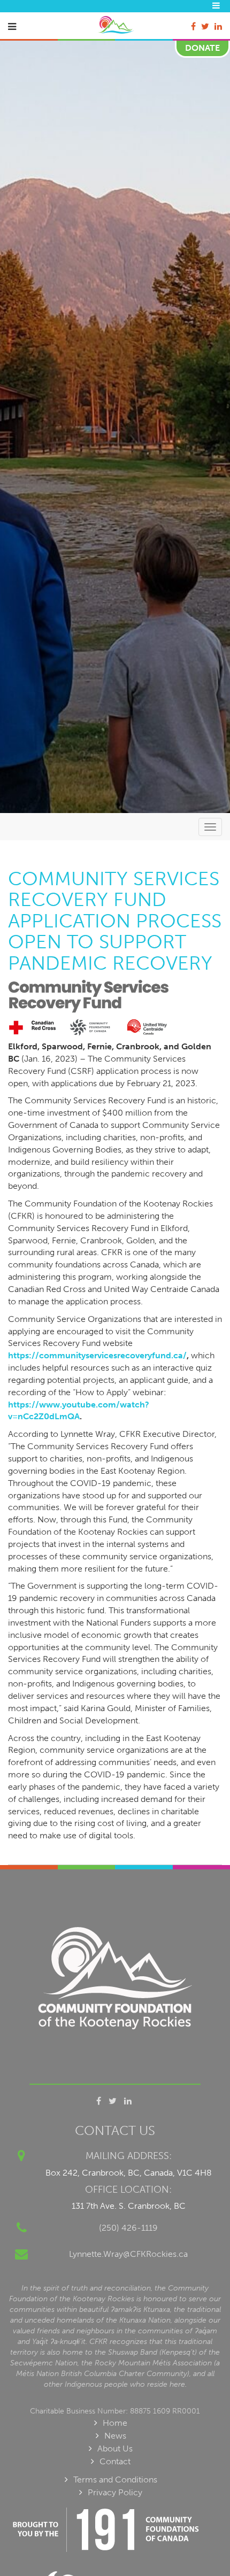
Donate (202, 48)
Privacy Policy (115, 2492)
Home (115, 2423)
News (115, 2436)
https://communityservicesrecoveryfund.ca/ (97, 1355)
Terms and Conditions (115, 2480)
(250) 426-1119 (128, 2228)
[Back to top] (200, 2546)
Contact (115, 2461)
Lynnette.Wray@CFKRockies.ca (128, 2254)
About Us (115, 2449)
